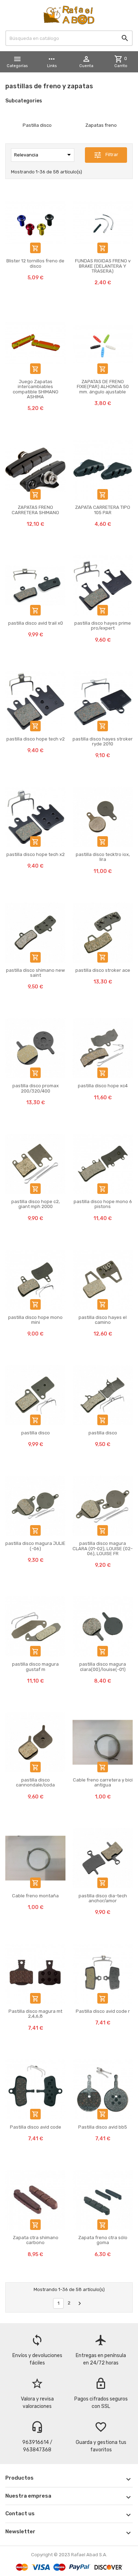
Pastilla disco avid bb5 (103, 2127)
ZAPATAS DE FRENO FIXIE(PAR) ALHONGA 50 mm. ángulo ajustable (103, 387)
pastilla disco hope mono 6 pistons (103, 1204)
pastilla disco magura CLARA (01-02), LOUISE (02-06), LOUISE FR (103, 1548)
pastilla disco (36, 1433)
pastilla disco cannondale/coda (35, 1782)
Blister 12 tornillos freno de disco (35, 263)
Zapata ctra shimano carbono (36, 2240)
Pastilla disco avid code (36, 2127)
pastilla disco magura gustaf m (35, 1667)
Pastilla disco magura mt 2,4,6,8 (35, 2014)
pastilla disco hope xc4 (103, 1086)
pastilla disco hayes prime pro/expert (103, 626)
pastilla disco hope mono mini (35, 1320)
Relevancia (44, 155)
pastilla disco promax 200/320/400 (36, 1088)
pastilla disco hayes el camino (103, 1320)
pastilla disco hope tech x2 (36, 854)
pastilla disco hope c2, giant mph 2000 (36, 1204)
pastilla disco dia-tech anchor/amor (103, 1898)
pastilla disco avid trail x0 (36, 623)
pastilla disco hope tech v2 (36, 739)
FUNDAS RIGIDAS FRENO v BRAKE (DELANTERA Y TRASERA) (103, 266)
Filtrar (106, 155)
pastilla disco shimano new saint (35, 973)
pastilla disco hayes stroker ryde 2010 (103, 741)
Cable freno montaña (35, 1896)
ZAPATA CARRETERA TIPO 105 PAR (103, 510)
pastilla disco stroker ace (103, 970)
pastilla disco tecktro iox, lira (103, 857)
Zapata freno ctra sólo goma (103, 2240)
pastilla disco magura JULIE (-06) (35, 1546)
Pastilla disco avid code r (103, 2011)
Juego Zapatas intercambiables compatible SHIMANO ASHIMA (36, 389)
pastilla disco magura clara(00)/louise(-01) (103, 1667)
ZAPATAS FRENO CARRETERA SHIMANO (35, 510)
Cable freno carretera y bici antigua (103, 1782)
